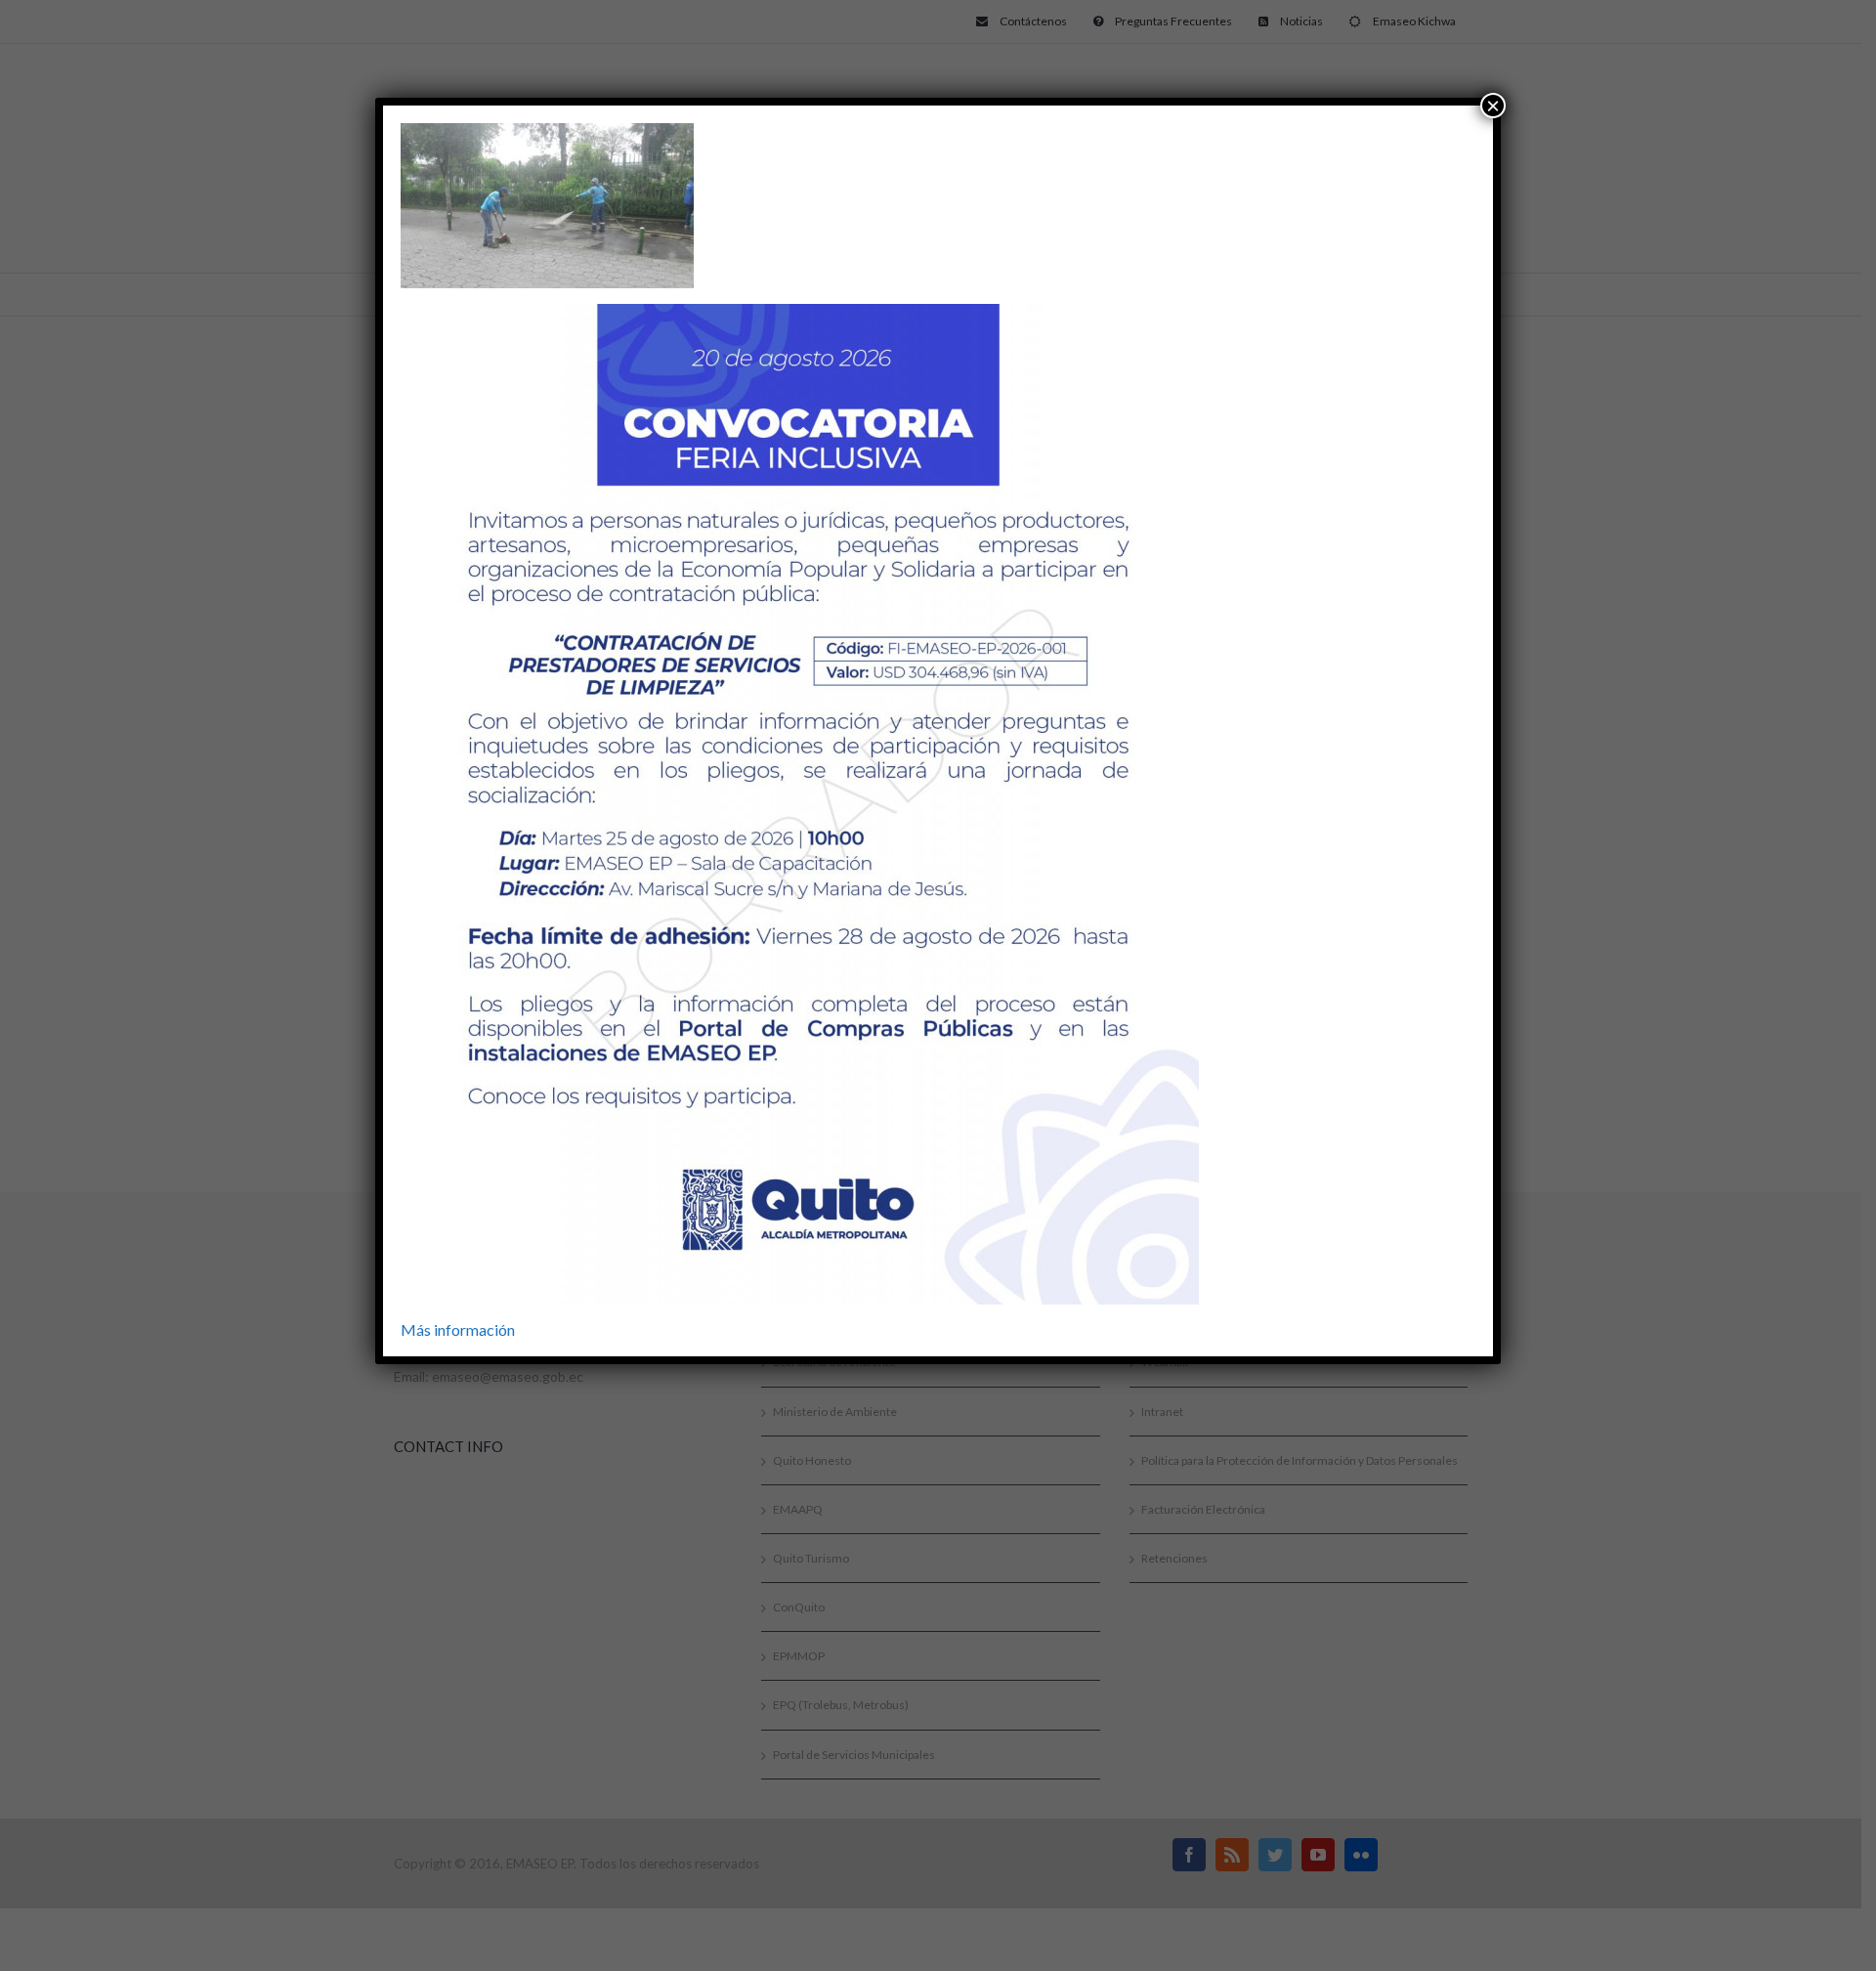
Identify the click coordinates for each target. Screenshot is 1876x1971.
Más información (458, 1329)
